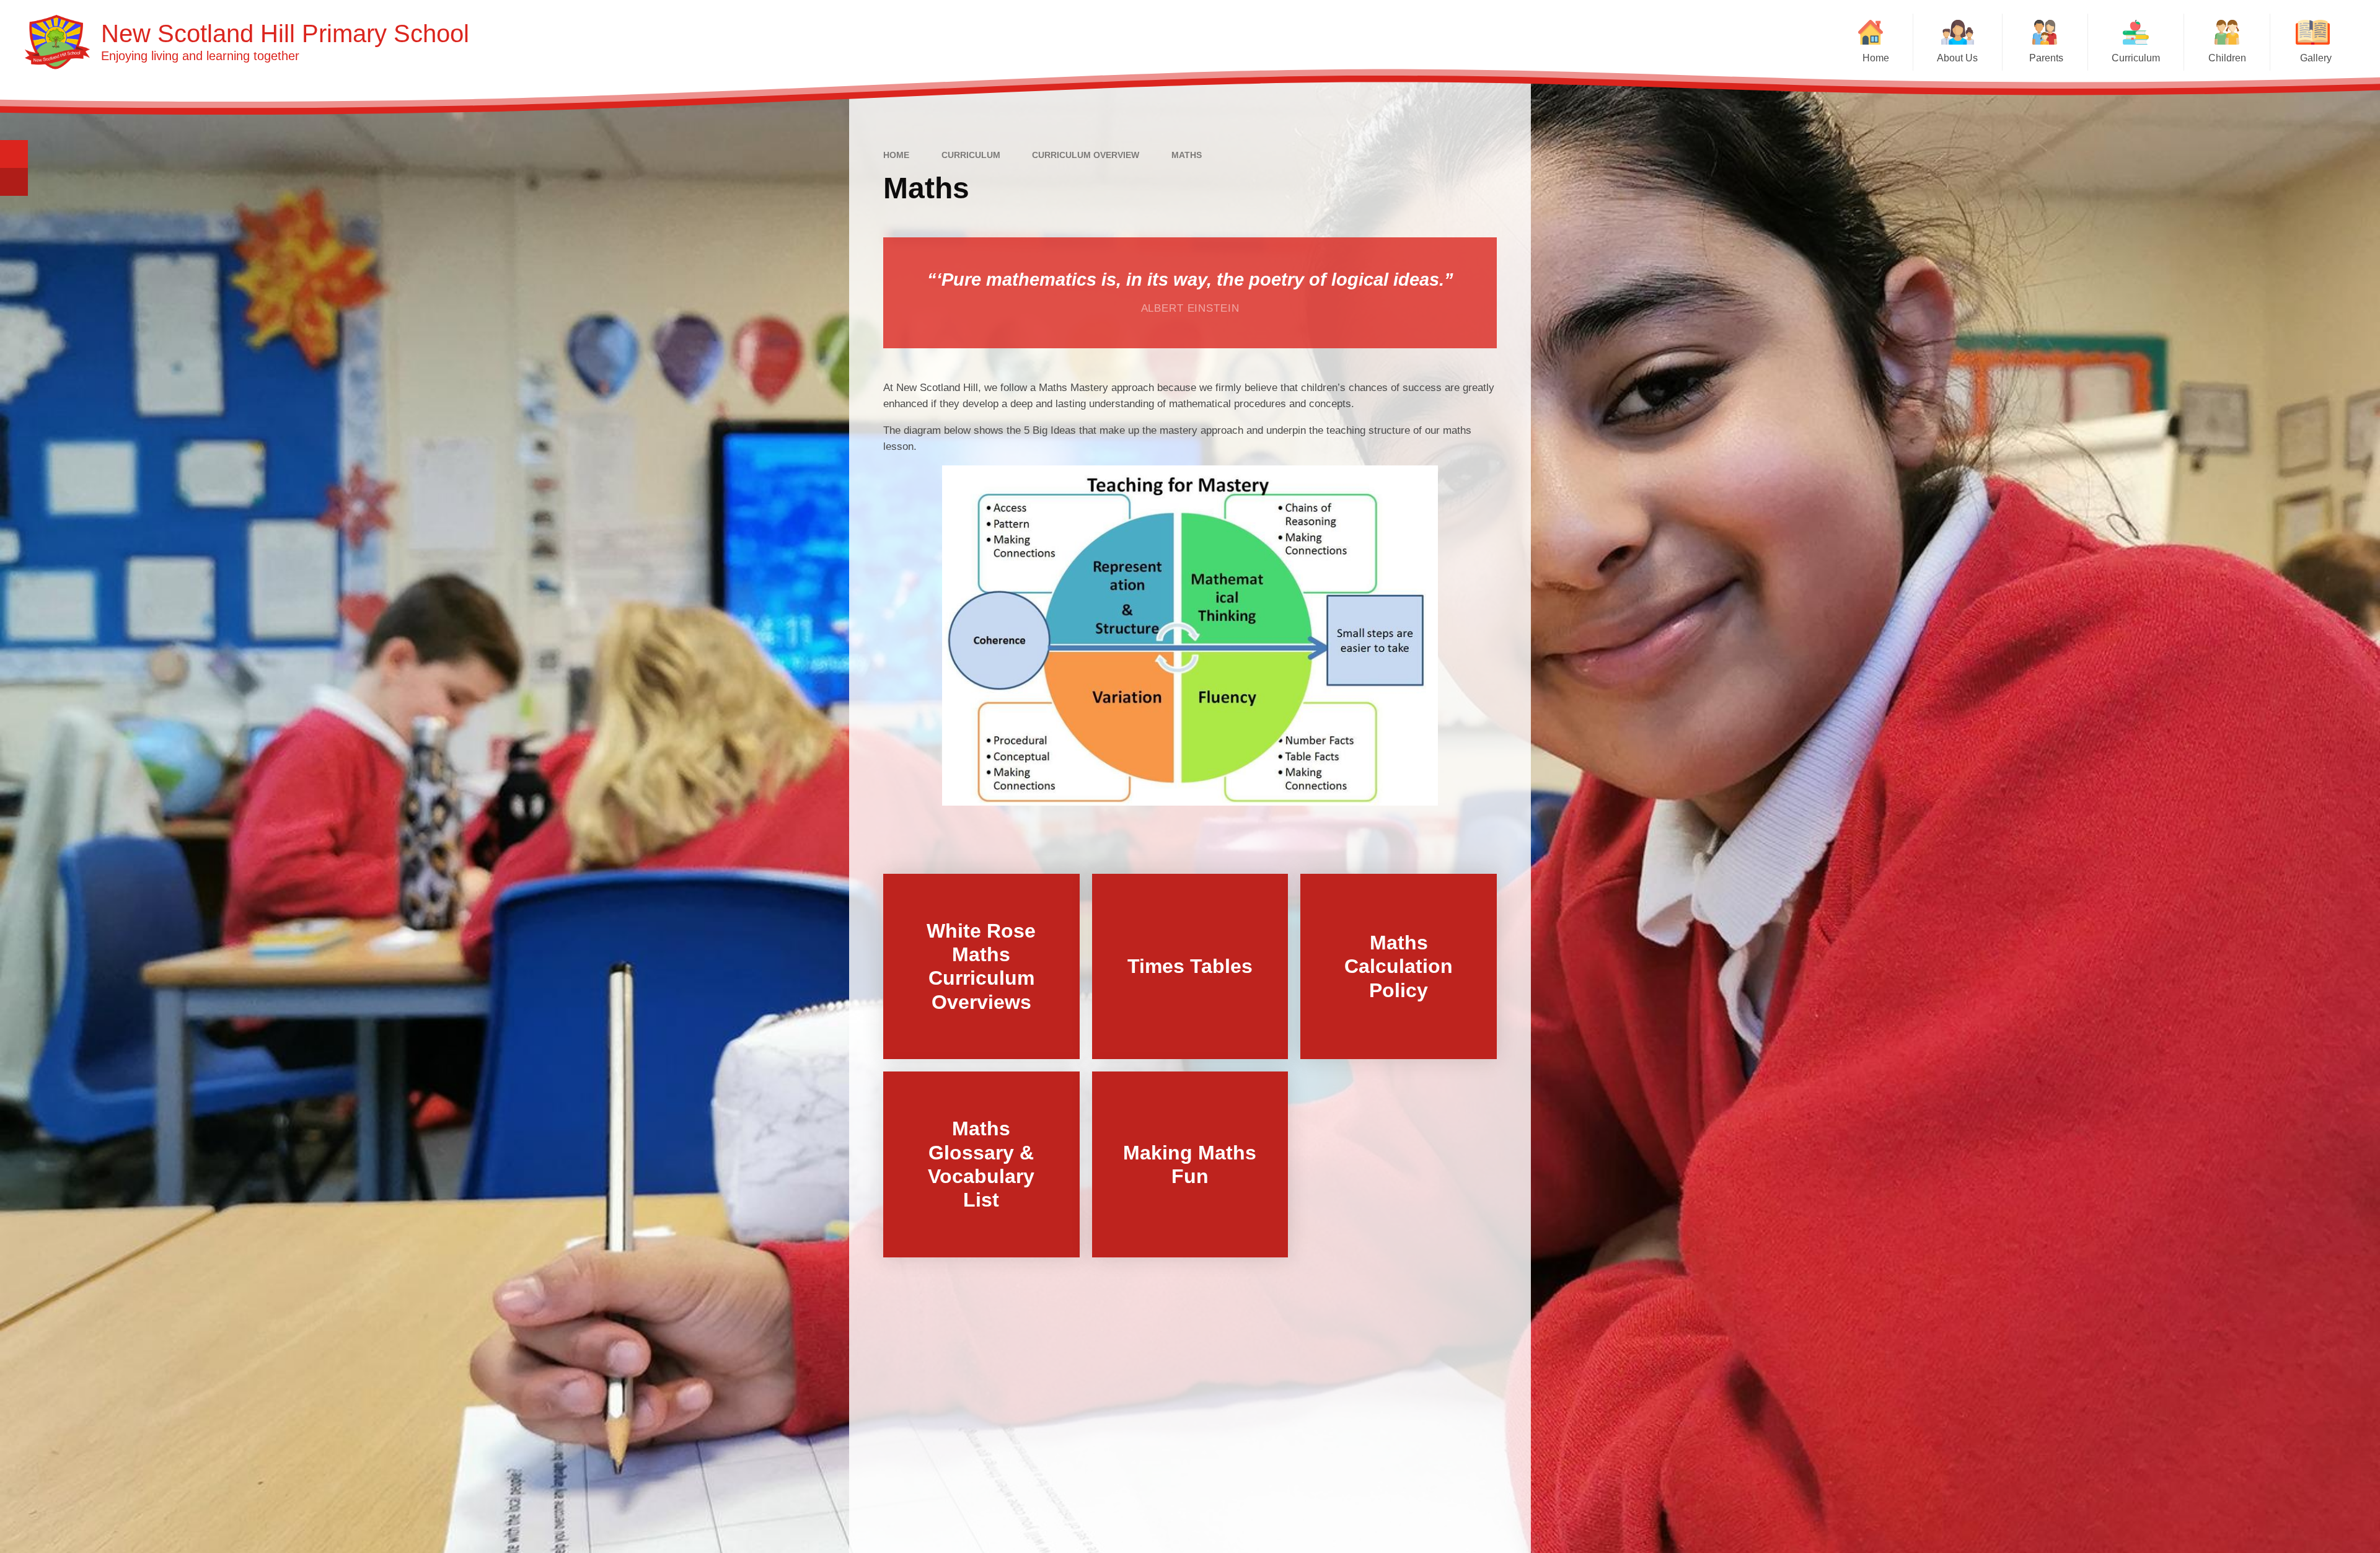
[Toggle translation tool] (14, 182)
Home (896, 155)
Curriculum (971, 155)
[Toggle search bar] (14, 154)
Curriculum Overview (1086, 155)
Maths (1187, 155)
